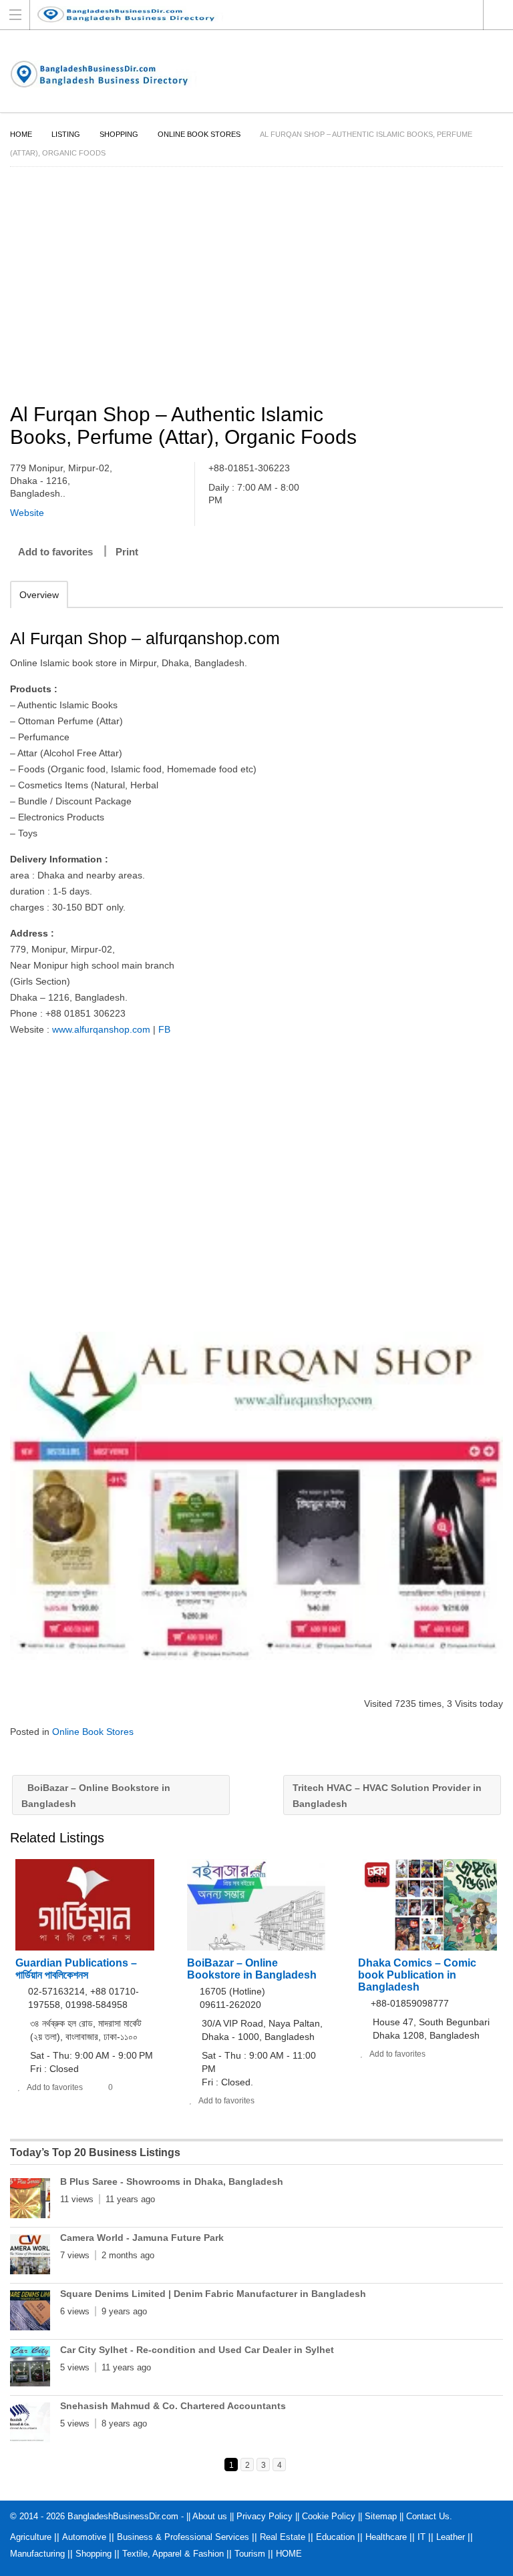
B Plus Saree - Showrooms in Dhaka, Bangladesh (172, 2181)
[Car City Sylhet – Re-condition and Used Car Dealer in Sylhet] (30, 2369)
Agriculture (31, 2537)
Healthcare (386, 2537)
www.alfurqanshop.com (101, 1029)
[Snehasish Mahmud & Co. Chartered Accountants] (30, 2425)
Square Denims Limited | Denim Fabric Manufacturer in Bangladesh (213, 2294)
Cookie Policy (329, 2516)
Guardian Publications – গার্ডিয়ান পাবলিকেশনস (76, 1969)
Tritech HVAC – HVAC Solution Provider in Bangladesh (387, 1796)
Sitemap (381, 2516)
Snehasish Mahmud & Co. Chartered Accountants (173, 2406)
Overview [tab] (39, 595)
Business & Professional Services (183, 2537)
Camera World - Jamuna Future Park (142, 2238)
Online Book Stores (199, 134)
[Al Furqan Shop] (256, 1496)
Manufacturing (37, 2554)
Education (335, 2537)
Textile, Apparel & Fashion (173, 2554)
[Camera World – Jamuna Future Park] (30, 2257)
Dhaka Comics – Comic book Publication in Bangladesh (417, 1975)
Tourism (250, 2554)
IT (421, 2537)
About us (210, 2516)
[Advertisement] (256, 287)
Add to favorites (55, 552)
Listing (66, 134)
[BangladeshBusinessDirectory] (244, 14)
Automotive (84, 2537)
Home (21, 134)
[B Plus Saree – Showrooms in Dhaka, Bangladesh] (30, 2201)
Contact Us (428, 2516)
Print (127, 552)
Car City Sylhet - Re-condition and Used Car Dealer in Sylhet (197, 2350)
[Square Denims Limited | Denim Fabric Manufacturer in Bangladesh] (30, 2313)
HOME (289, 2554)
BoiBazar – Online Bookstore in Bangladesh (96, 1796)
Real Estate (283, 2537)
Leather (451, 2537)
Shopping (119, 134)
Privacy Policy (265, 2516)
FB (164, 1029)
